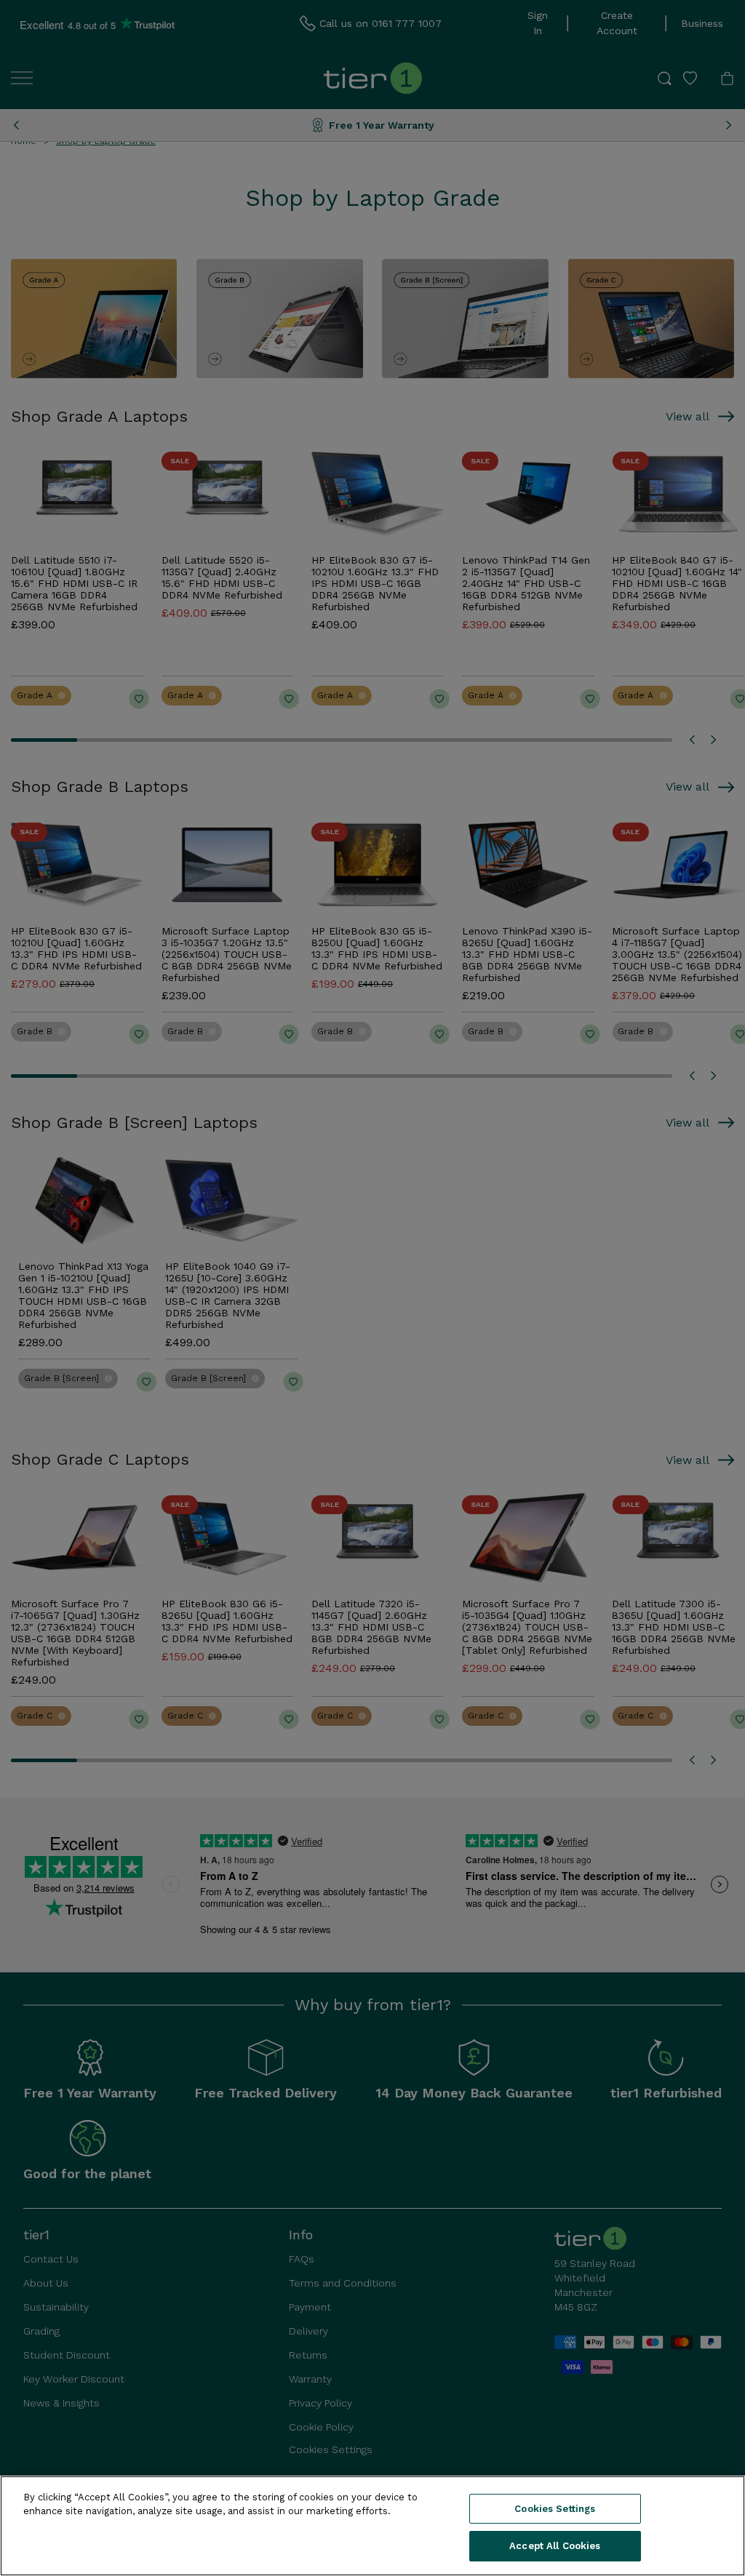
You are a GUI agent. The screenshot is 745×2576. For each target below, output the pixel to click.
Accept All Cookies (555, 2546)
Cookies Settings (555, 2509)
